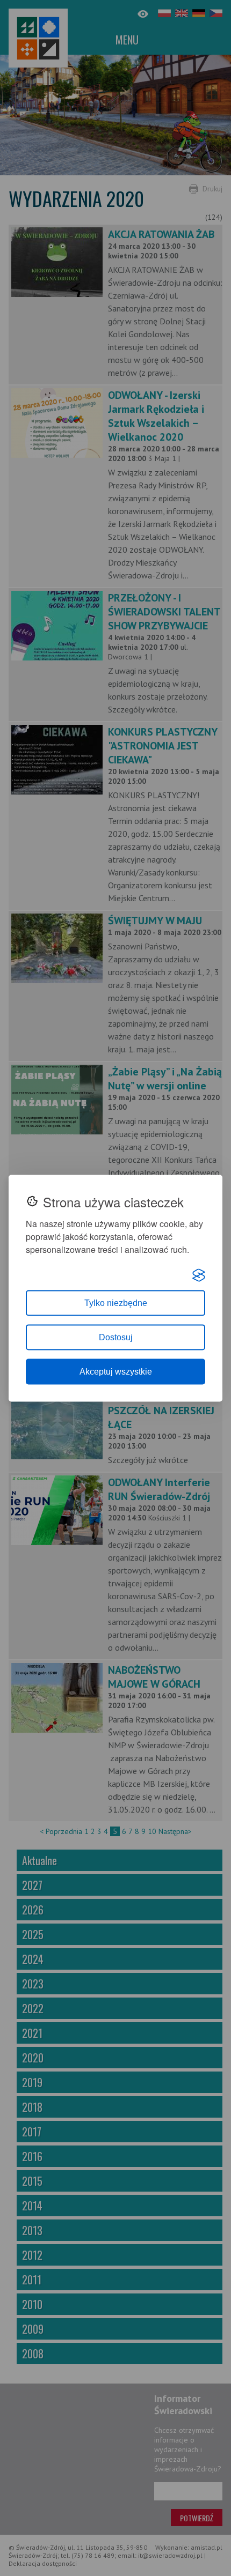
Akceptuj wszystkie (116, 1371)
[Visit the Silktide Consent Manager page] (199, 1275)
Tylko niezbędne (116, 1302)
